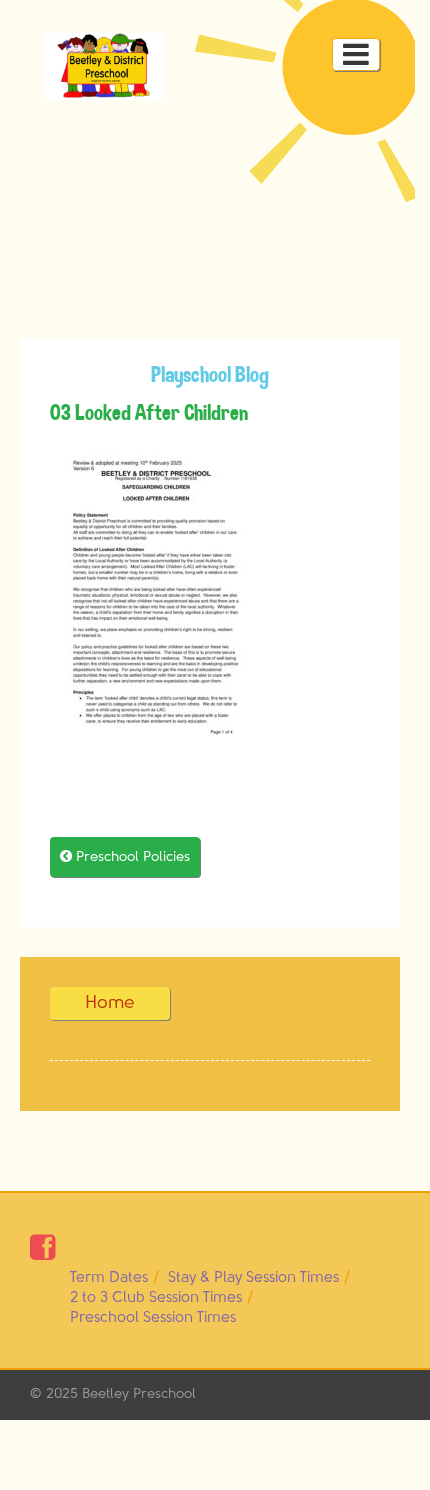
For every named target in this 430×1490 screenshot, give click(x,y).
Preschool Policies (125, 856)
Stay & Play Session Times (253, 1277)
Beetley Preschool (139, 1394)
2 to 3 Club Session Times (156, 1297)
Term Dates (109, 1277)
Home (110, 1003)
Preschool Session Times (153, 1317)
